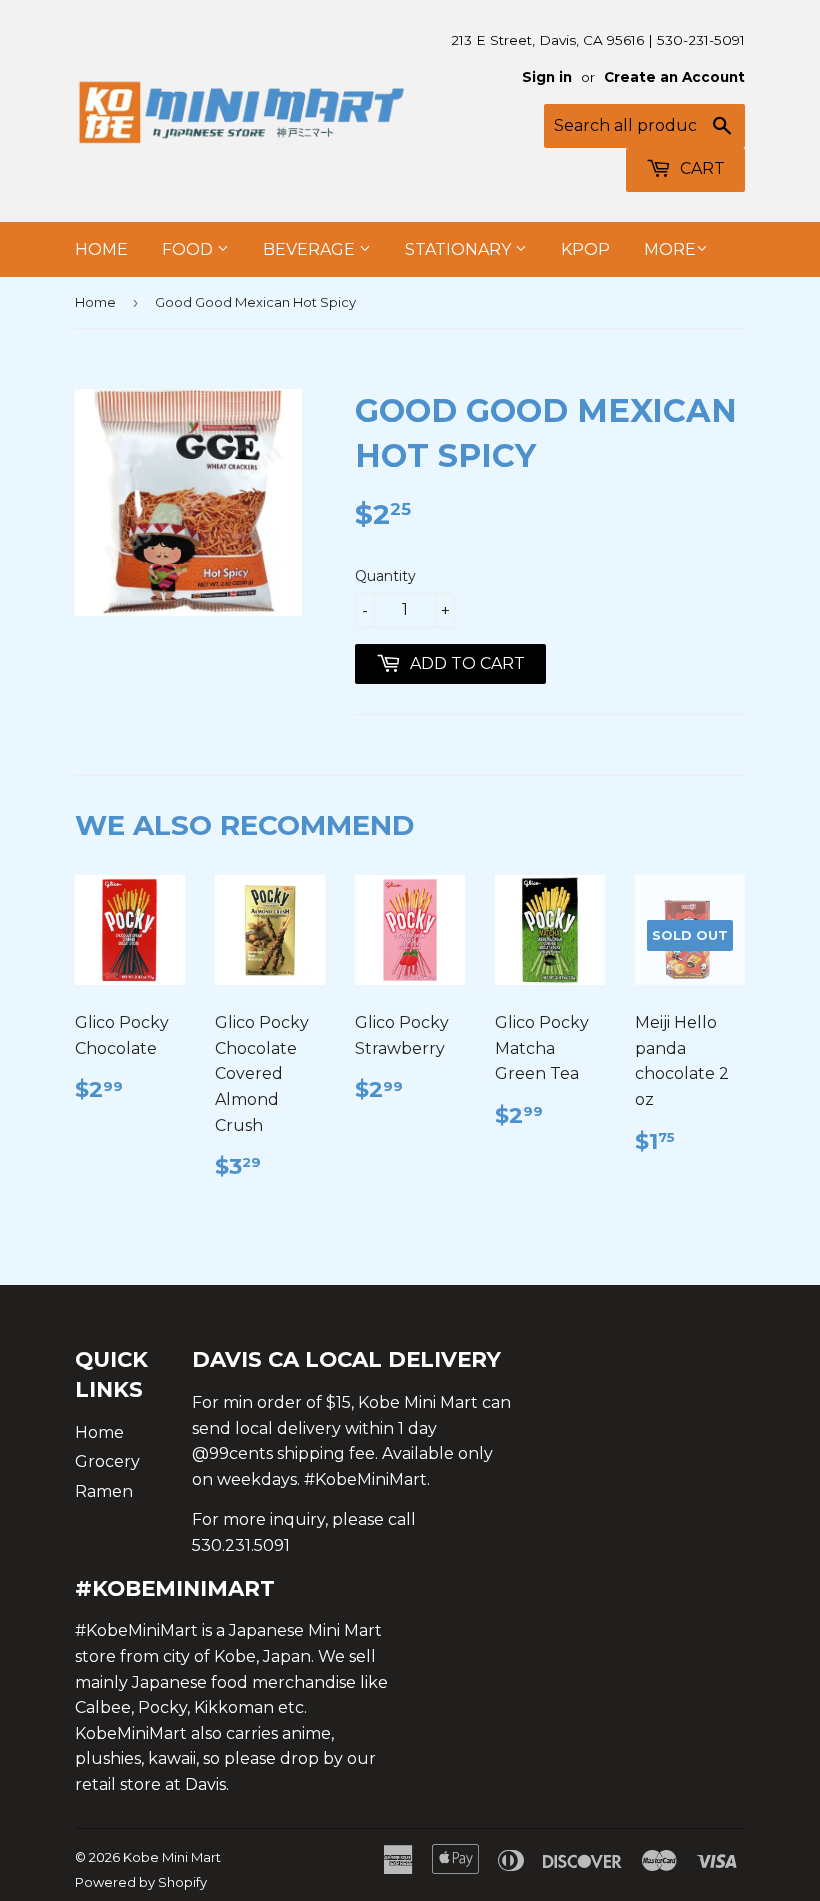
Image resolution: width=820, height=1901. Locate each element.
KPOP (585, 249)
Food (189, 249)
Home (101, 249)
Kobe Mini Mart (172, 1857)
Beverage (311, 249)
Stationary (460, 249)
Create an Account (674, 77)
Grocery (107, 1461)
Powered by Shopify (141, 1882)
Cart (700, 168)
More (670, 249)
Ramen (104, 1491)
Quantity (385, 576)
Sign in (547, 77)
